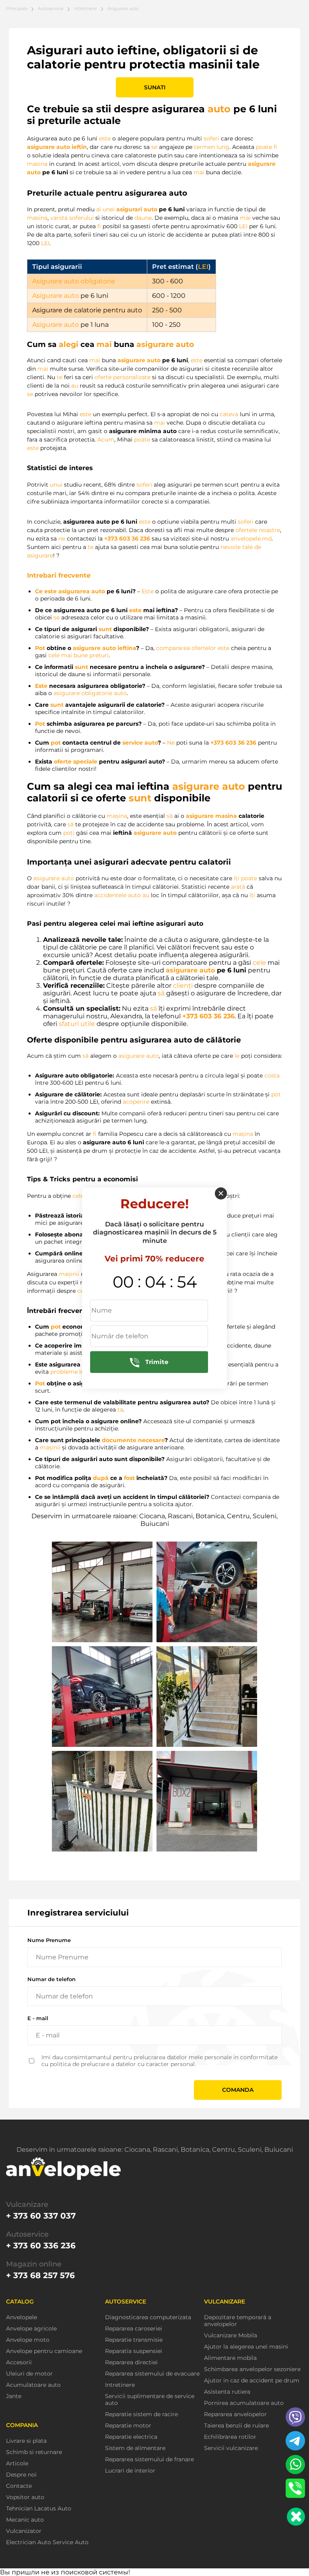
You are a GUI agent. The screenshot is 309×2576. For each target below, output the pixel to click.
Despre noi (21, 2475)
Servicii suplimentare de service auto (150, 2400)
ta (120, 1410)
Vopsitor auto (25, 2497)
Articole (17, 2464)
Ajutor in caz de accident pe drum (252, 2381)
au (75, 386)
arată (238, 887)
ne (62, 539)
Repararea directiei (131, 2362)
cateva (229, 414)
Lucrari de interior (130, 2471)
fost (129, 1478)
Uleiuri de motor (29, 2374)
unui (56, 485)
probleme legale (73, 1372)
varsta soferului (72, 218)
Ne (171, 743)
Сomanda (238, 2090)
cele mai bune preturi (78, 655)
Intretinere (85, 8)
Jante (14, 2396)
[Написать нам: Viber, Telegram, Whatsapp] (296, 2517)
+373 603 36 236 (127, 539)
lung (223, 147)
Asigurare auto (56, 296)
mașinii (69, 1274)
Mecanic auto (25, 2520)
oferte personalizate (123, 377)
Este (148, 591)
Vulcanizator (24, 2531)
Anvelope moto (28, 2340)
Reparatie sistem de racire (141, 2414)
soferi (211, 138)
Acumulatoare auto (33, 2385)
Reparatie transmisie (134, 2340)
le (237, 1056)
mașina (117, 816)
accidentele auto (117, 895)
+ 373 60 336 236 (41, 2246)
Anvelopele (22, 2317)
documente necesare (133, 1440)
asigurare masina (211, 816)
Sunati (155, 87)
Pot (40, 648)
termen (204, 147)
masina (37, 164)
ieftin (79, 147)
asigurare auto (48, 147)
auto (219, 109)
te (60, 377)
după (101, 1478)
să (170, 816)
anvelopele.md (251, 539)
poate (264, 147)
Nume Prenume (49, 1940)
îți (237, 878)
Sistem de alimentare (135, 2448)
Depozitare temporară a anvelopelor (238, 2321)
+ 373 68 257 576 (40, 2275)
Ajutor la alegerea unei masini (246, 2347)
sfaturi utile (77, 1024)
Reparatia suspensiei (134, 2351)
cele (259, 963)
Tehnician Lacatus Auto (39, 2509)
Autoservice (51, 8)
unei (109, 209)
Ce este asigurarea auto (70, 591)
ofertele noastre (258, 530)
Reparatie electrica (131, 2437)
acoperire (136, 1102)
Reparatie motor (128, 2426)
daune (143, 218)
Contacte (19, 2486)
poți (69, 833)
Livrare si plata (26, 2441)
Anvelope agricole (31, 2329)
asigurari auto (137, 209)
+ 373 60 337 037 (41, 2216)
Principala (17, 8)
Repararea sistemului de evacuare (152, 2374)
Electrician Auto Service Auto (47, 2542)
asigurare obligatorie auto (90, 693)
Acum (106, 440)
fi (275, 147)
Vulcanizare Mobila (231, 2336)
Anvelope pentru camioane (44, 2351)
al (99, 209)
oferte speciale (76, 762)
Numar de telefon (51, 1979)
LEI (243, 226)
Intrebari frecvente (59, 575)
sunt (105, 629)
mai (199, 172)
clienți (183, 986)
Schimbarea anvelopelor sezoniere (252, 2369)
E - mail (38, 2018)
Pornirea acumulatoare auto (244, 2403)
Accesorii (19, 2362)
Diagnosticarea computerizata (148, 2317)
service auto (140, 743)
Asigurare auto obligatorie (74, 281)
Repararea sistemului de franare (149, 2459)
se (154, 147)
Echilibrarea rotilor (230, 2437)
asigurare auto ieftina (104, 648)
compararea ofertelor (186, 648)
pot (56, 743)
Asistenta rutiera (227, 2392)
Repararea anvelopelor (235, 2414)
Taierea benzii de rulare (236, 2426)
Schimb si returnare (34, 2452)
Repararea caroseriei (134, 2329)
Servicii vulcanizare (231, 2448)
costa (272, 1075)
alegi (69, 344)
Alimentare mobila (230, 2358)
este (105, 138)
